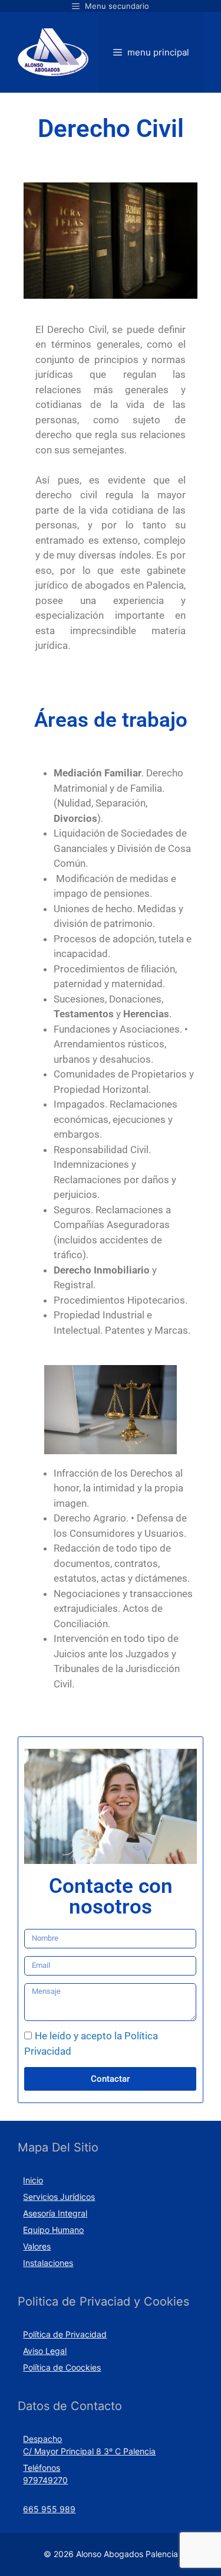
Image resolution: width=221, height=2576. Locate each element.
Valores (37, 2246)
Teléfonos (42, 2468)
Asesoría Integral (55, 2213)
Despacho (42, 2439)
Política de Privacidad (65, 2334)
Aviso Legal (45, 2351)
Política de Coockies (62, 2367)
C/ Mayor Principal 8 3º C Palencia (89, 2451)
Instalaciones (48, 2263)
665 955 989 (49, 2509)
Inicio (33, 2180)
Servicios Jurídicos (59, 2197)
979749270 (45, 2480)
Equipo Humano (53, 2230)
